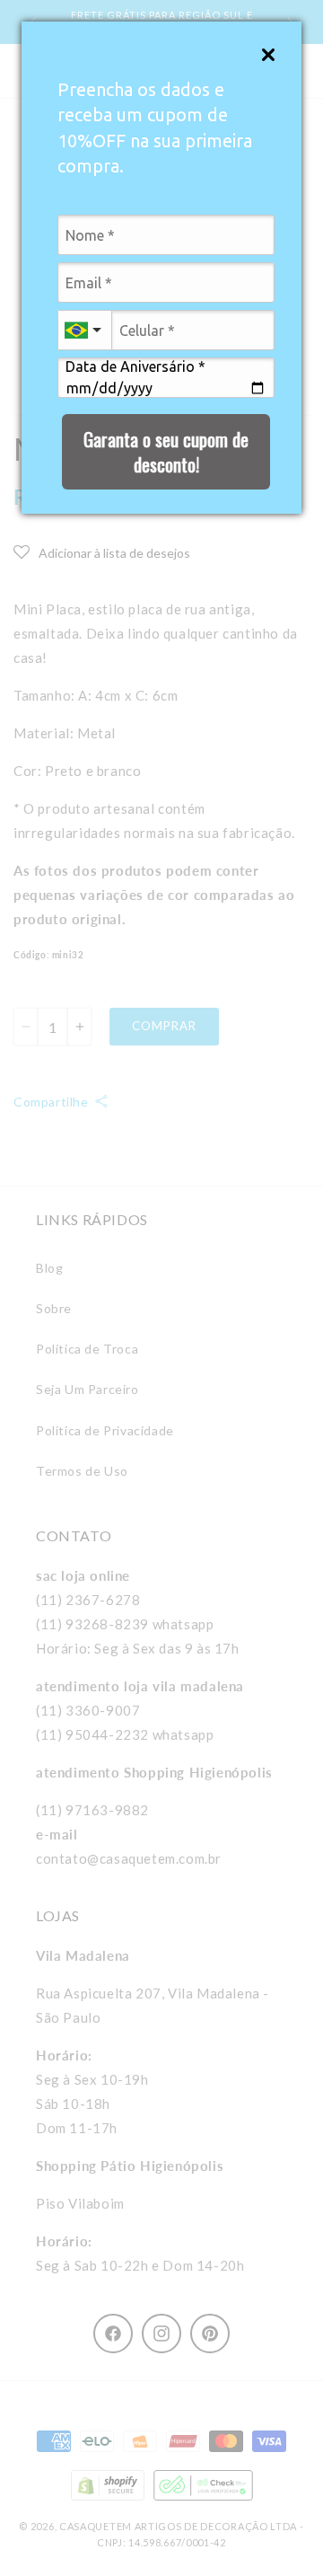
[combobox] (84, 330)
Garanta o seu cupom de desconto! (166, 452)
